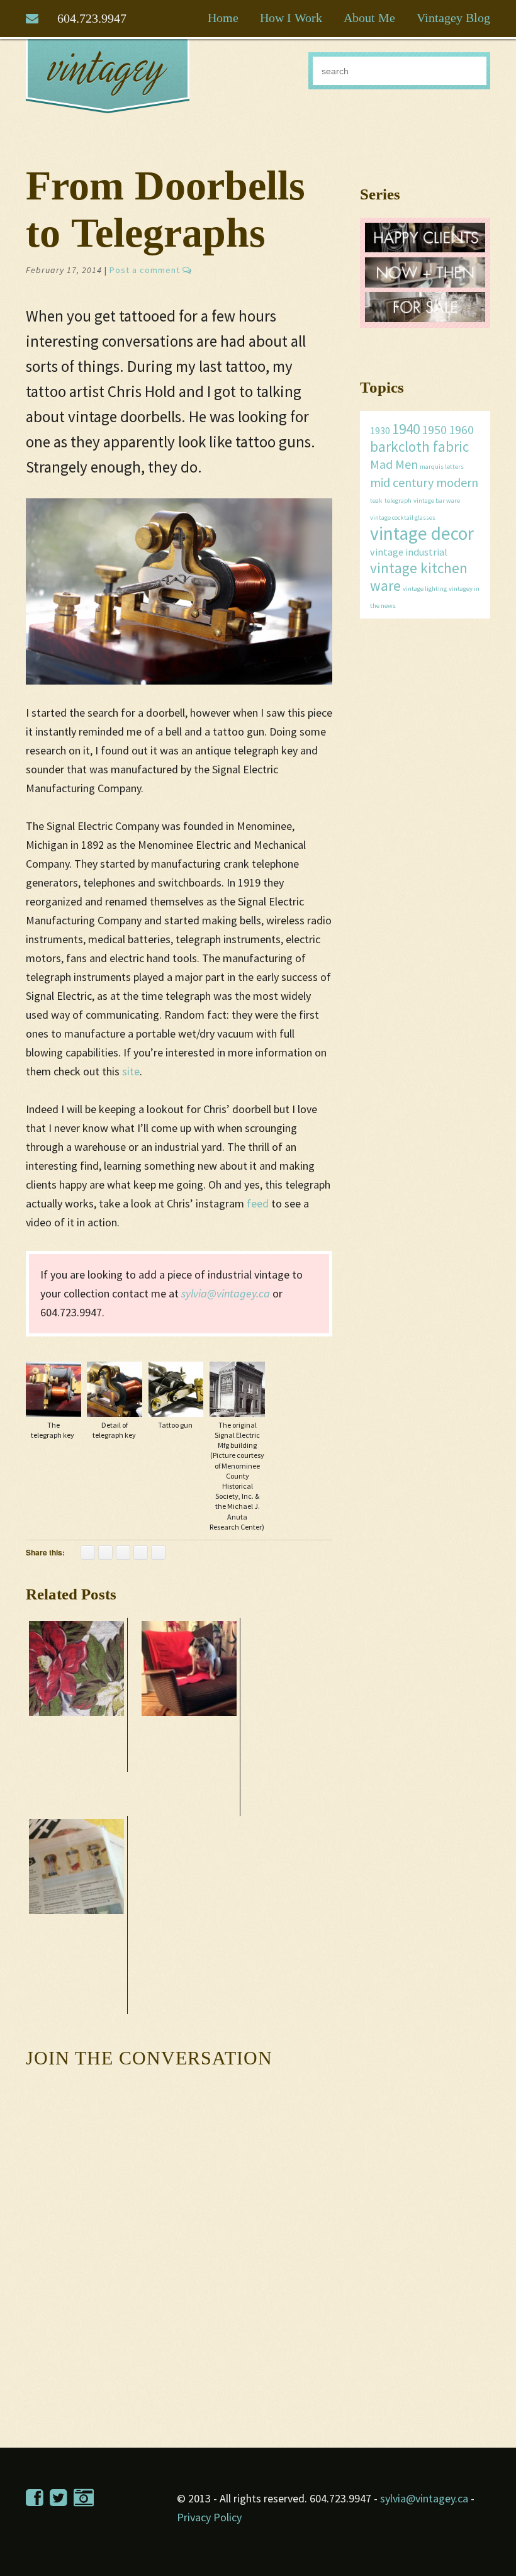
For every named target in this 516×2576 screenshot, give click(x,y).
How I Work (291, 18)
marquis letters (442, 467)
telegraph (398, 501)
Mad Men (394, 464)
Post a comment (146, 270)
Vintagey (108, 76)
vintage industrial (409, 552)
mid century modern (424, 482)
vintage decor (422, 533)
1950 (434, 429)
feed (258, 1203)
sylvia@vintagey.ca (226, 1293)
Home (223, 18)
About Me (369, 18)
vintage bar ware (437, 501)
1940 (406, 429)
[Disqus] (179, 2236)
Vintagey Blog (453, 18)
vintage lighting (425, 589)
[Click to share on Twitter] (123, 1553)
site (131, 1071)
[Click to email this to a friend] (158, 1553)
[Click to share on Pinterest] (105, 1553)
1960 (461, 429)
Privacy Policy (209, 2517)
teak (376, 501)
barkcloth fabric (419, 446)
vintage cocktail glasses (403, 518)
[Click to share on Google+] (141, 1553)
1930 (380, 430)
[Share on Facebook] (88, 1553)
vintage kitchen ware (419, 577)
